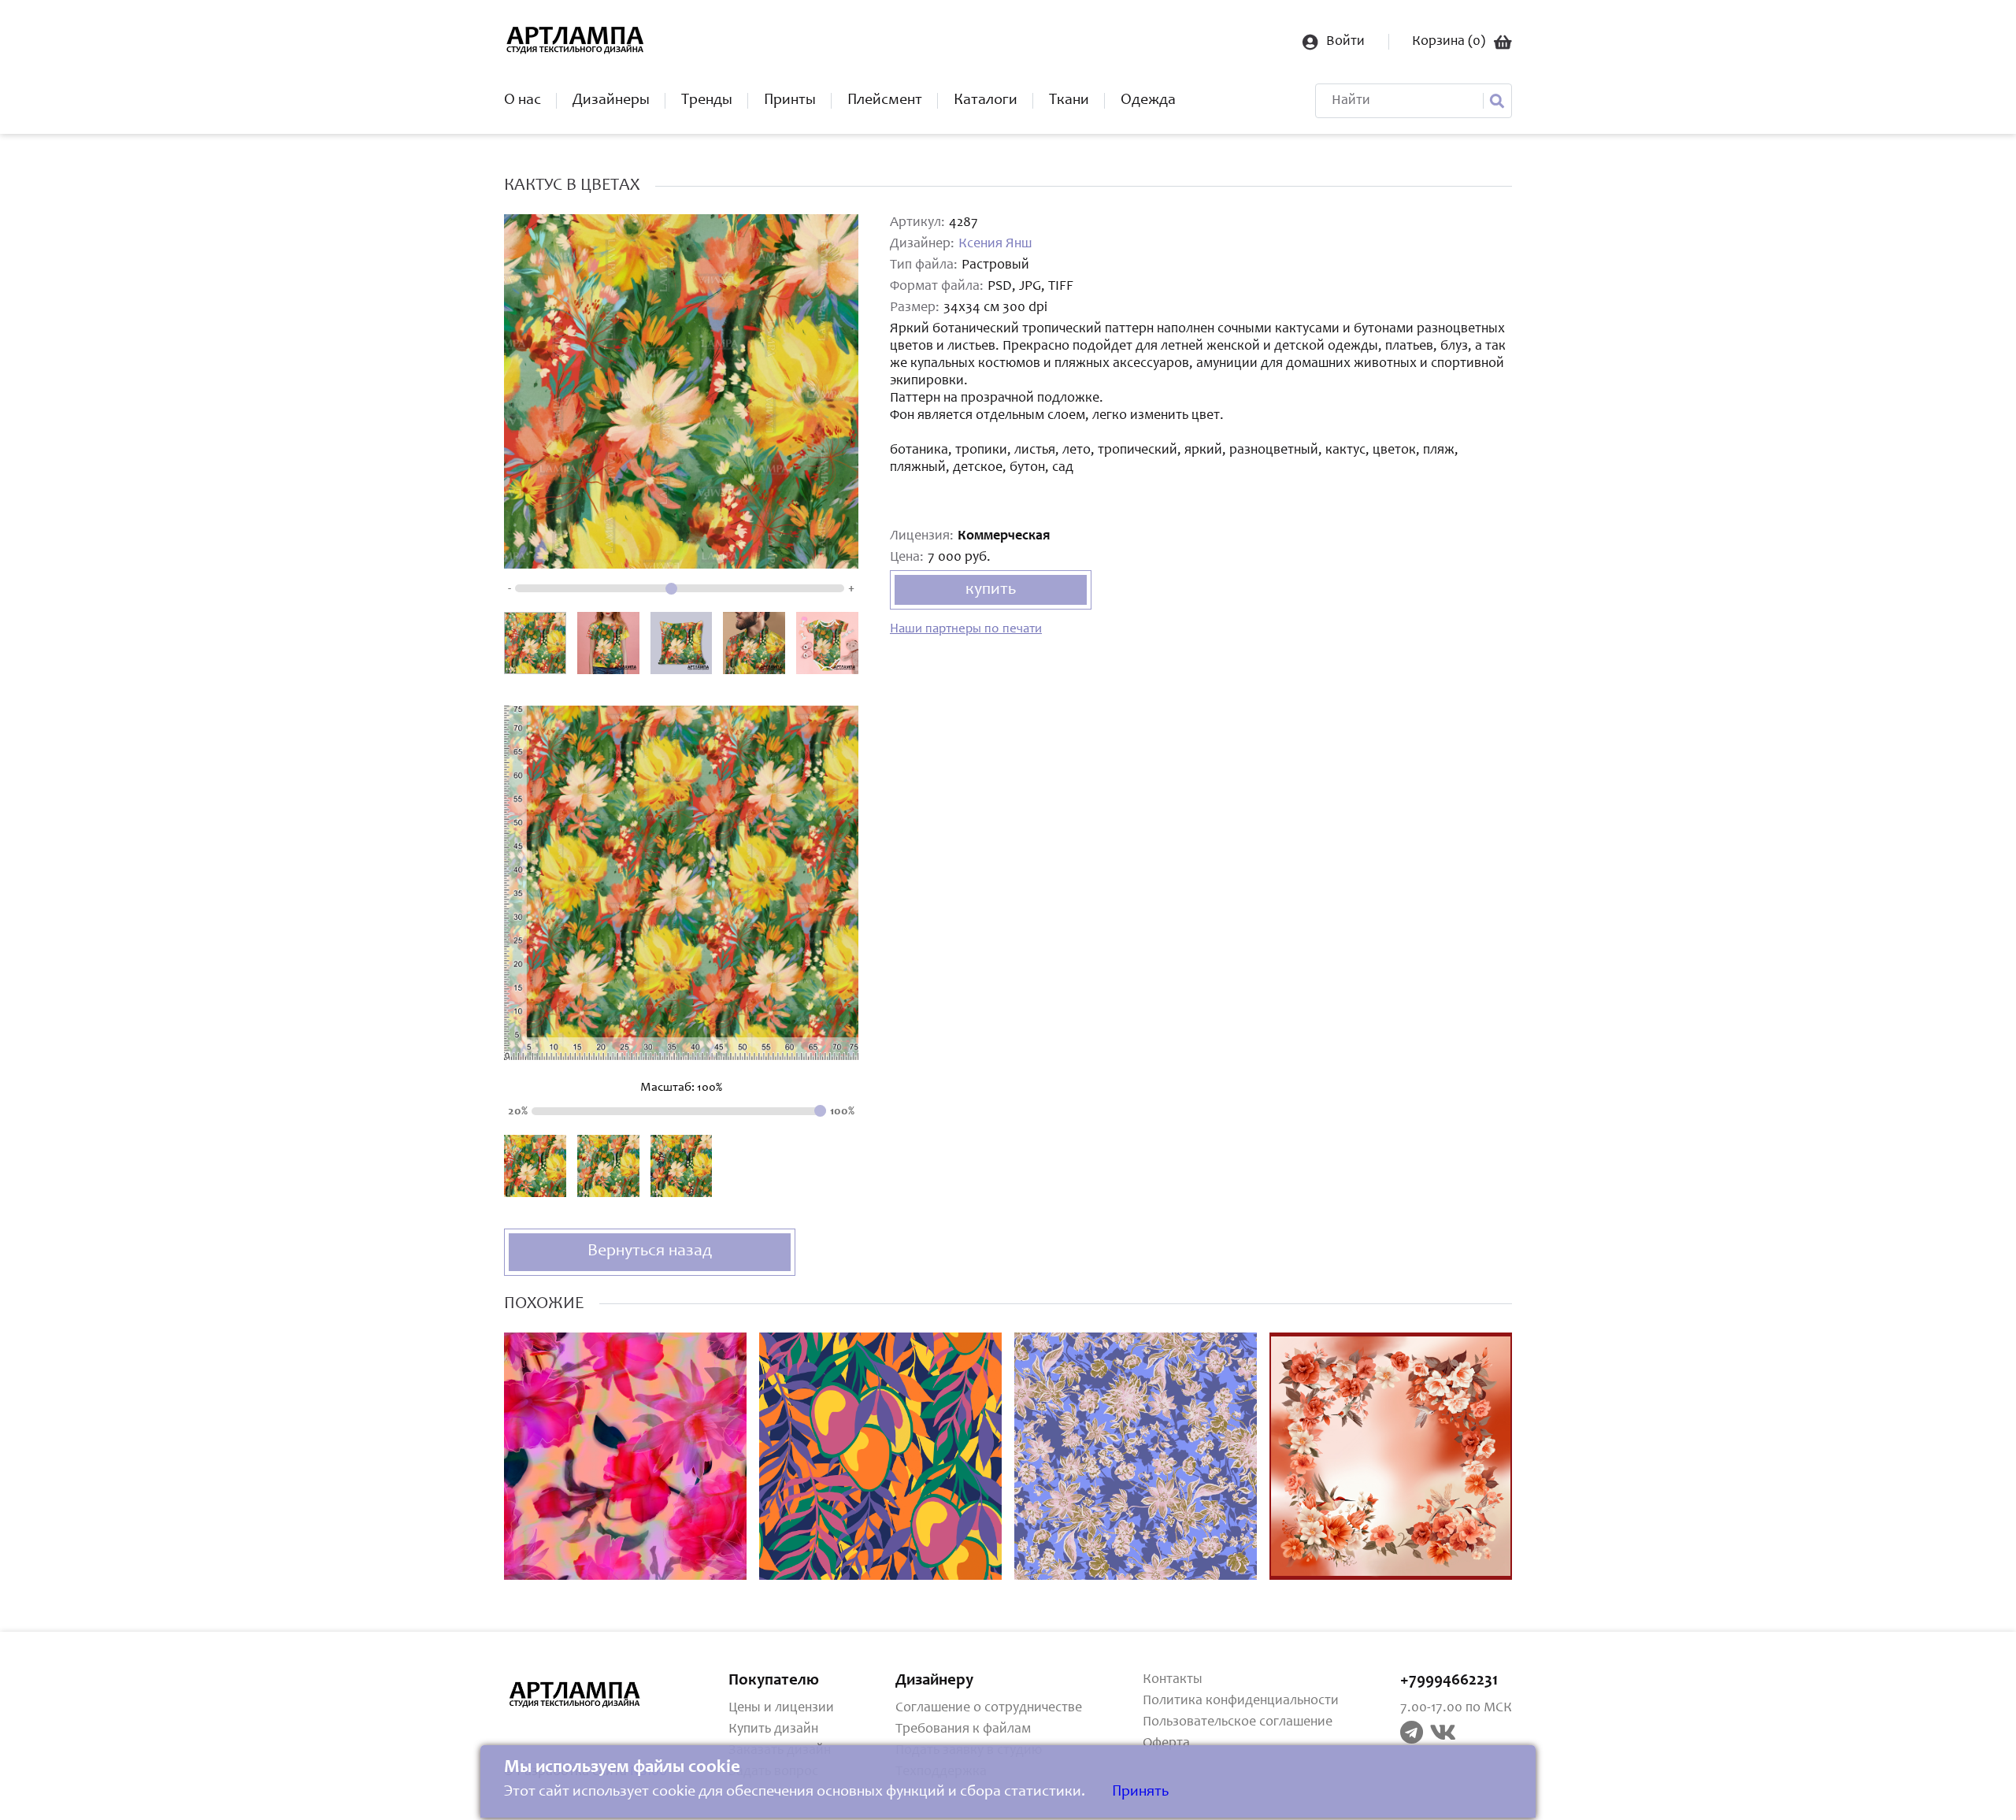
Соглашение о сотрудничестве (989, 1708)
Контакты (1173, 1680)
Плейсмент (885, 101)
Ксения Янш (995, 244)
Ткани (1069, 101)
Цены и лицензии (781, 1708)
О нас (523, 101)
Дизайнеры (611, 101)
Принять (1140, 1792)
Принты (790, 101)
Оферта (1166, 1744)
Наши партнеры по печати (966, 630)
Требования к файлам (963, 1729)
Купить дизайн (773, 1729)
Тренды (707, 101)
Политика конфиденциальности (1241, 1701)
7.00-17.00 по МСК (1456, 1708)
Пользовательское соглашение (1238, 1722)
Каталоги (986, 101)
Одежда (1148, 101)
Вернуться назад (650, 1251)
